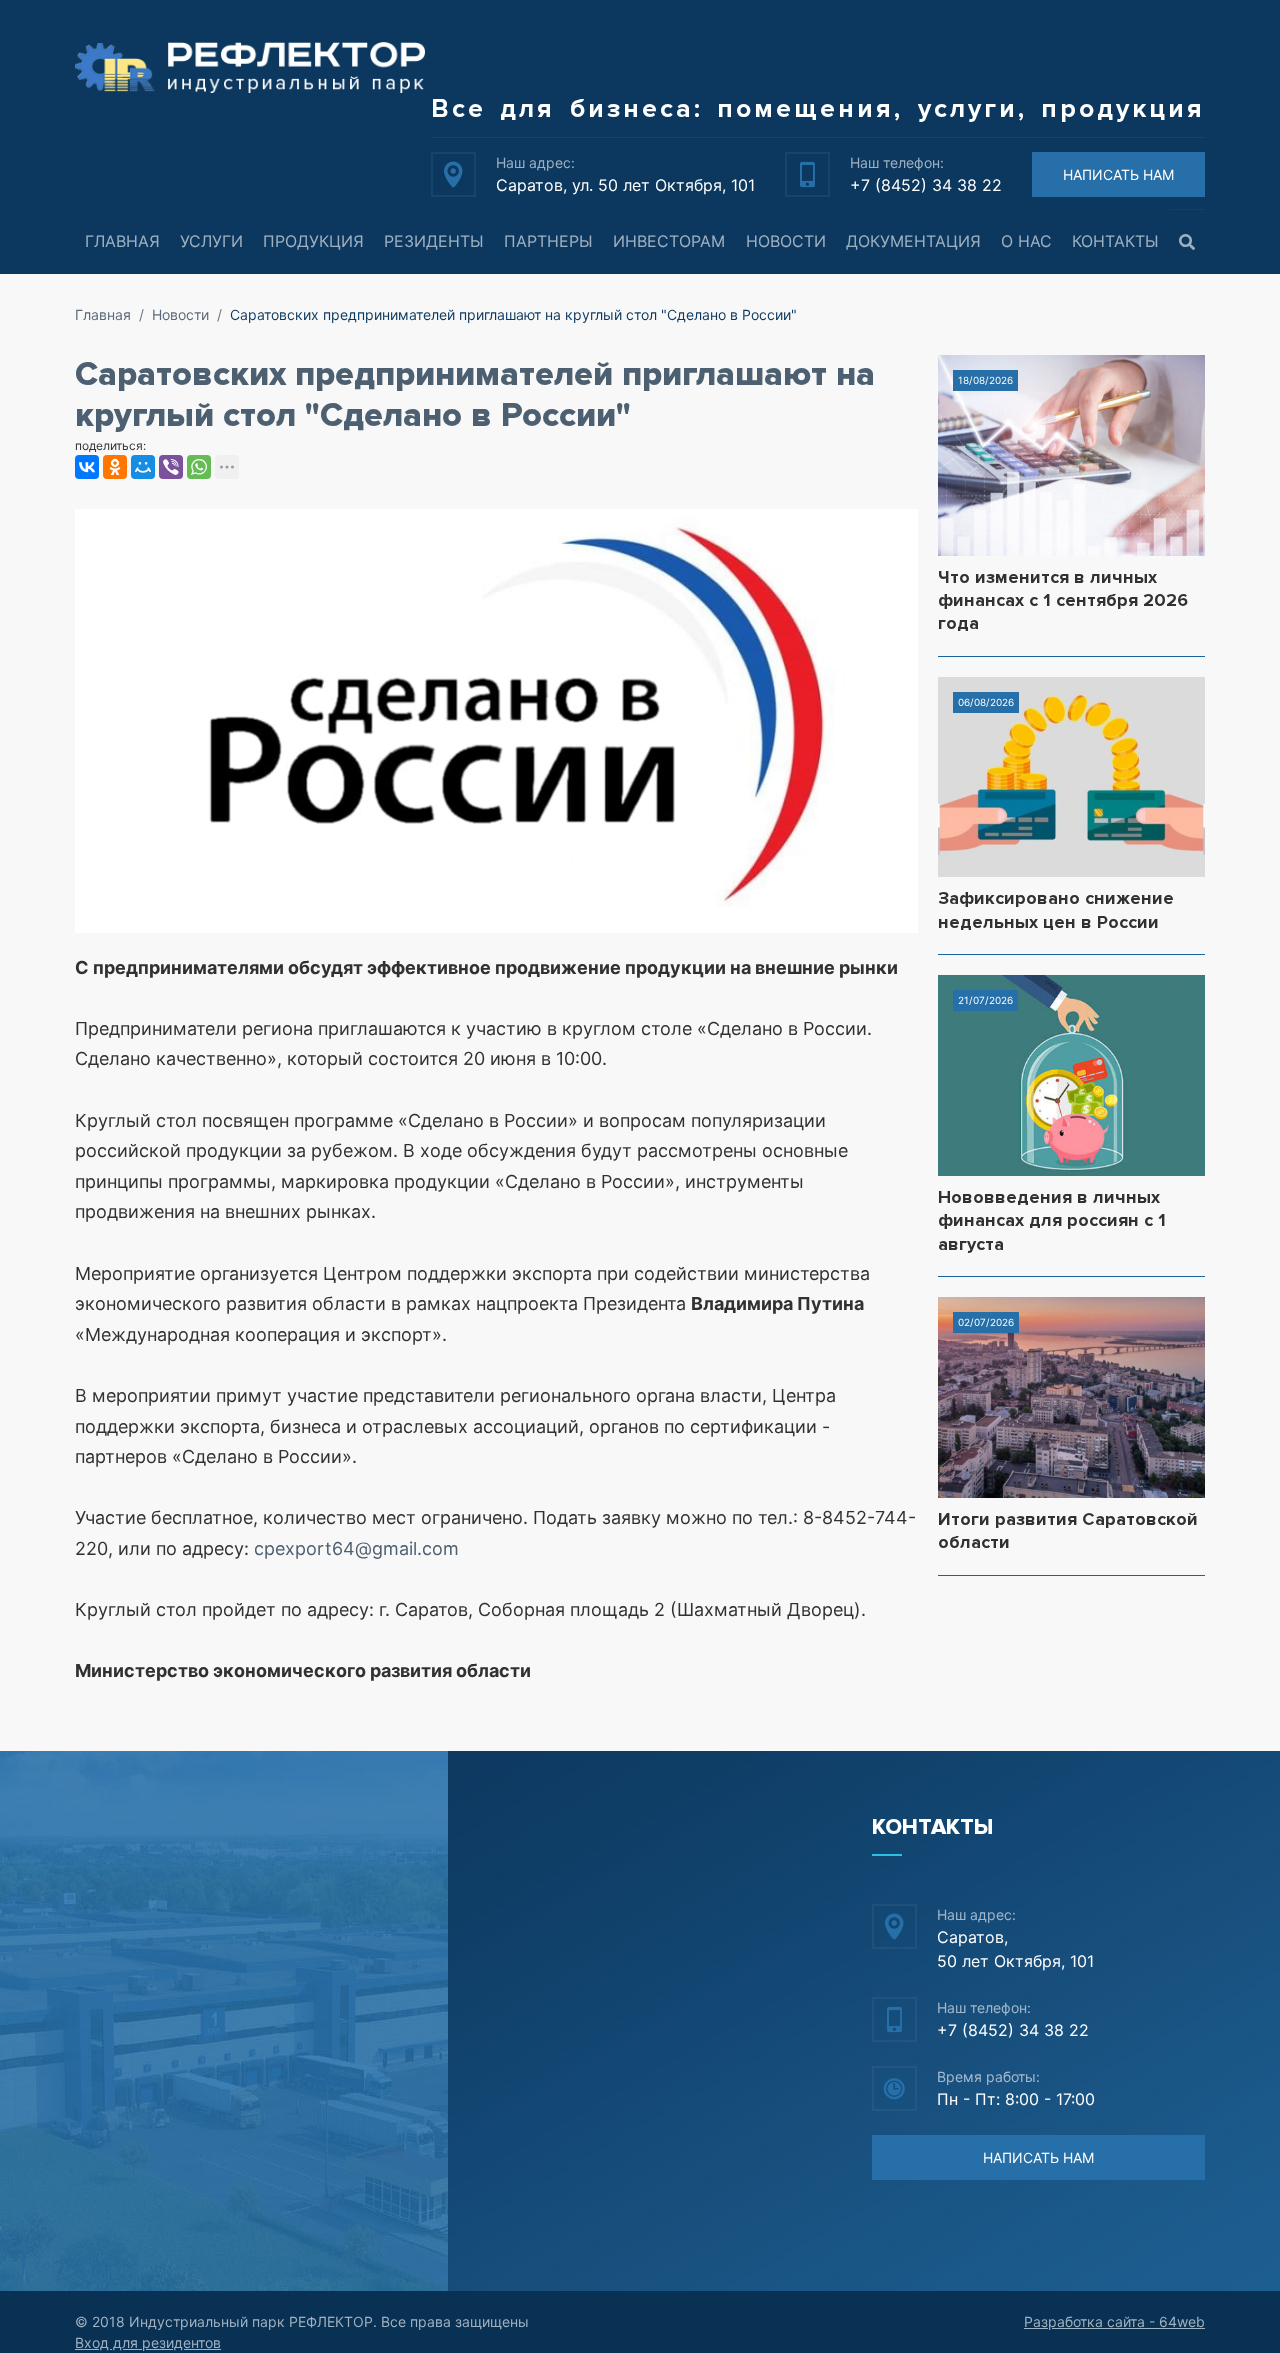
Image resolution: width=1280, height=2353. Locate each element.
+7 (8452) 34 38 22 (926, 185)
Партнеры (548, 241)
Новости (786, 241)
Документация (913, 241)
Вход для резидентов (148, 2342)
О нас (1026, 241)
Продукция (313, 241)
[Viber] (171, 467)
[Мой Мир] (143, 467)
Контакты (1115, 241)
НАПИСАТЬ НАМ (1118, 174)
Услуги (211, 241)
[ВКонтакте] (87, 467)
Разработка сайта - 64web (1114, 2321)
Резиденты (434, 241)
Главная (122, 241)
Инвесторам (669, 241)
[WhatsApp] (199, 467)
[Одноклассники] (115, 467)
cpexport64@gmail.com (356, 1548)
